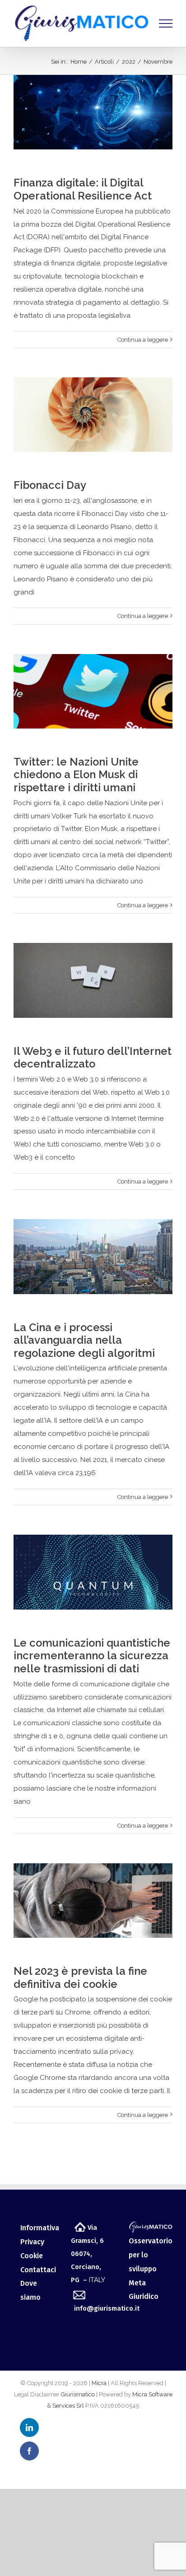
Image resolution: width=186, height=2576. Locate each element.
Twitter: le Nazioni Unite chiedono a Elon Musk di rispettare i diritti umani (76, 775)
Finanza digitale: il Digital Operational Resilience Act (83, 189)
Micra (99, 2383)
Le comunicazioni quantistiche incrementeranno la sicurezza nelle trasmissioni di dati (92, 1656)
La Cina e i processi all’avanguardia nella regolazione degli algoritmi (84, 1340)
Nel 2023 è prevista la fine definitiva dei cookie (80, 1978)
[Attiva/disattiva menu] (166, 23)
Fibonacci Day (50, 485)
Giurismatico (78, 2394)
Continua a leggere (143, 340)
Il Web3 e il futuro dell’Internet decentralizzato (93, 1058)
